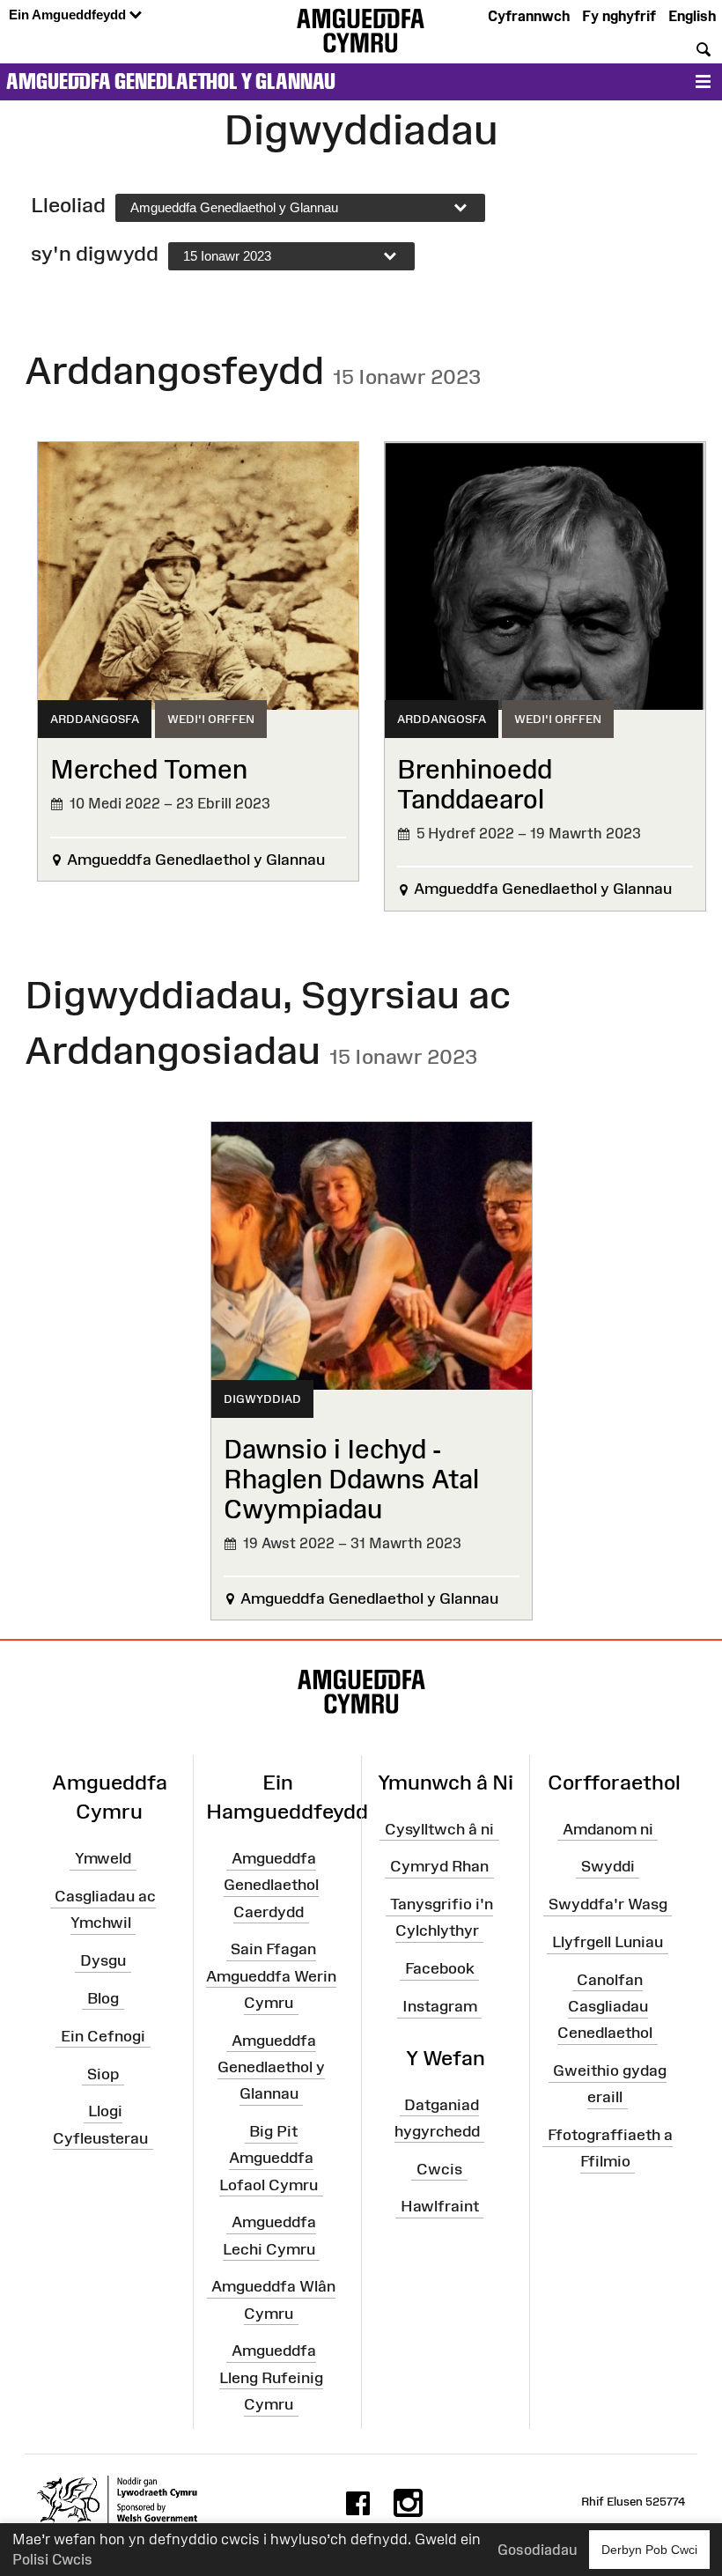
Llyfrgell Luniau (608, 1942)
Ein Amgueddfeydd (69, 15)
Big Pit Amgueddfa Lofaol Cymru (269, 2158)
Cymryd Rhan (439, 1866)
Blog (103, 1998)
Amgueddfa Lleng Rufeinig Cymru (271, 2377)
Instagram (440, 2006)
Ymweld (103, 1858)
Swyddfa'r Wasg (608, 1904)
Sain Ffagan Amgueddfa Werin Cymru (271, 1975)
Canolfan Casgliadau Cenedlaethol (605, 2006)
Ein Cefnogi (103, 2036)
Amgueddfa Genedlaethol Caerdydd (271, 1885)
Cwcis (439, 2168)
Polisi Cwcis (52, 2559)
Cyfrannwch (529, 16)
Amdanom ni (608, 1828)
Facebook (440, 1968)
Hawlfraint (440, 2206)
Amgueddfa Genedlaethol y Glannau (171, 81)
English (692, 16)
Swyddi (608, 1866)
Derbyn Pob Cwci (649, 2550)
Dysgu (103, 1960)
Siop (103, 2073)
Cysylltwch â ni (439, 1828)
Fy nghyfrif (619, 16)
